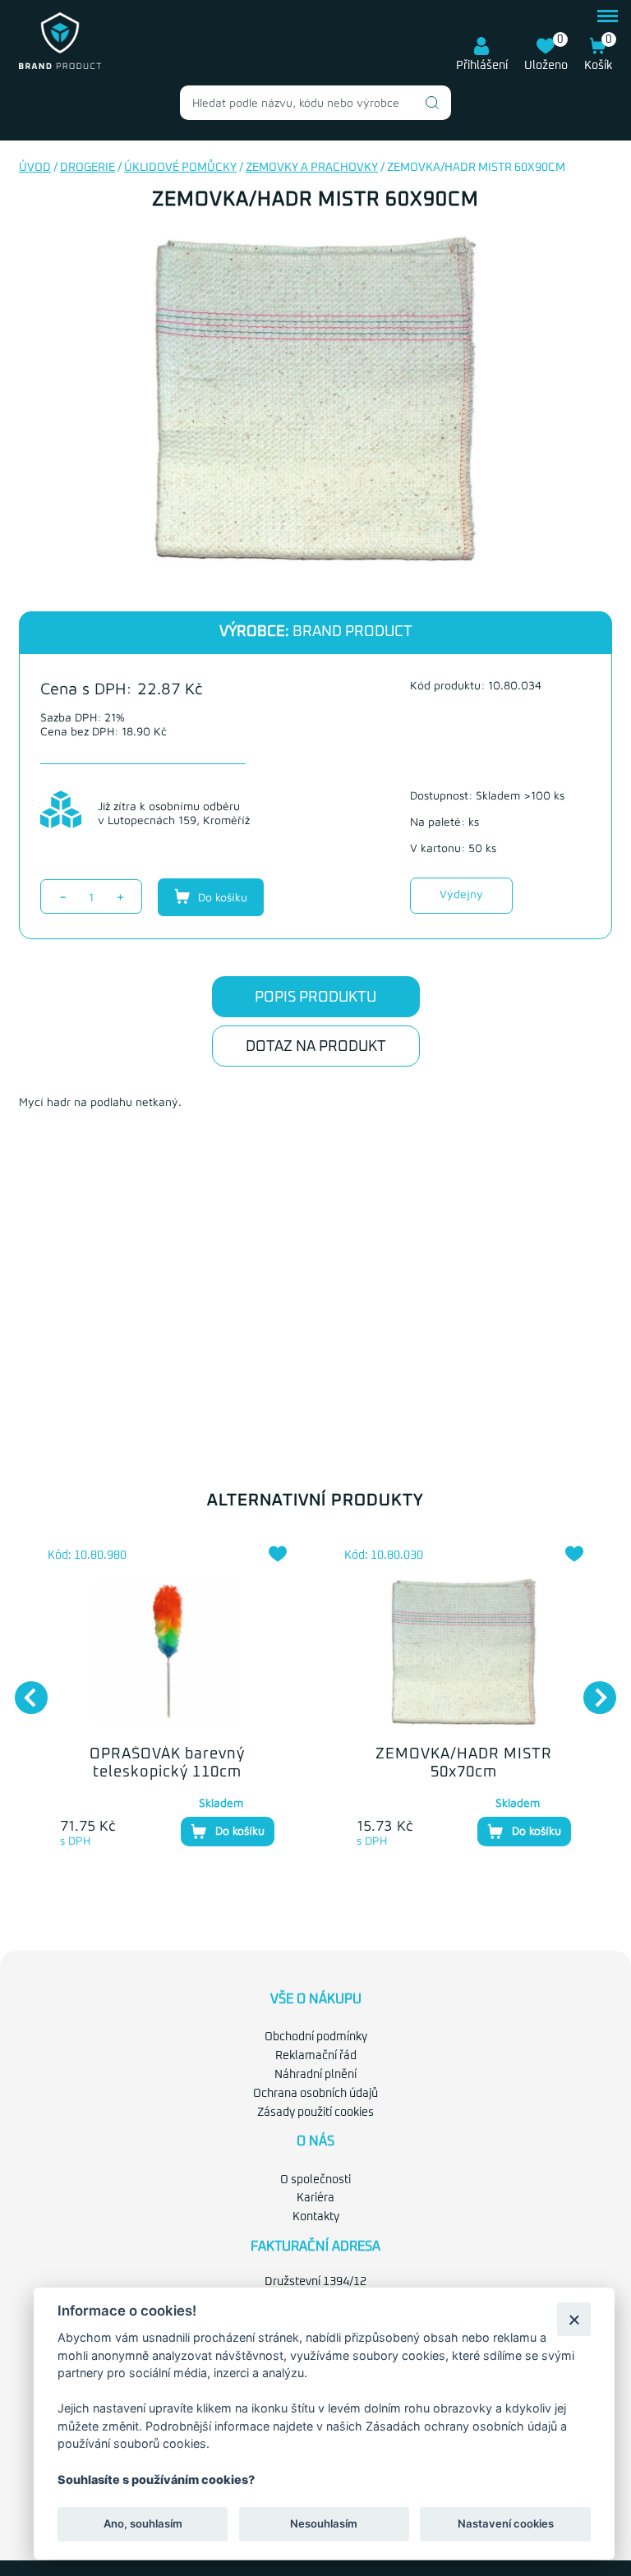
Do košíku (221, 897)
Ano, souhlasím (143, 2523)
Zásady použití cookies (315, 2113)
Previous (23, 1689)
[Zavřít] (574, 2319)
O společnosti (315, 2180)
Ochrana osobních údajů (315, 2094)
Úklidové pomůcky (180, 168)
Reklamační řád (316, 2056)
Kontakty (316, 2217)
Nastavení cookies (506, 2523)
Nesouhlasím (324, 2523)
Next (592, 1689)
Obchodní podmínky (316, 2037)
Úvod (35, 168)
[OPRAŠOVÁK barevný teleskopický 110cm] (167, 1652)
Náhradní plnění (315, 2075)
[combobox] (315, 103)
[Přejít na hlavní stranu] (60, 66)
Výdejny (461, 894)
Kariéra (315, 2198)
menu (608, 14)
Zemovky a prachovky (312, 168)
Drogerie (88, 168)
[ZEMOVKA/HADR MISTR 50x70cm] (464, 1652)
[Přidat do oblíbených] (278, 1554)
